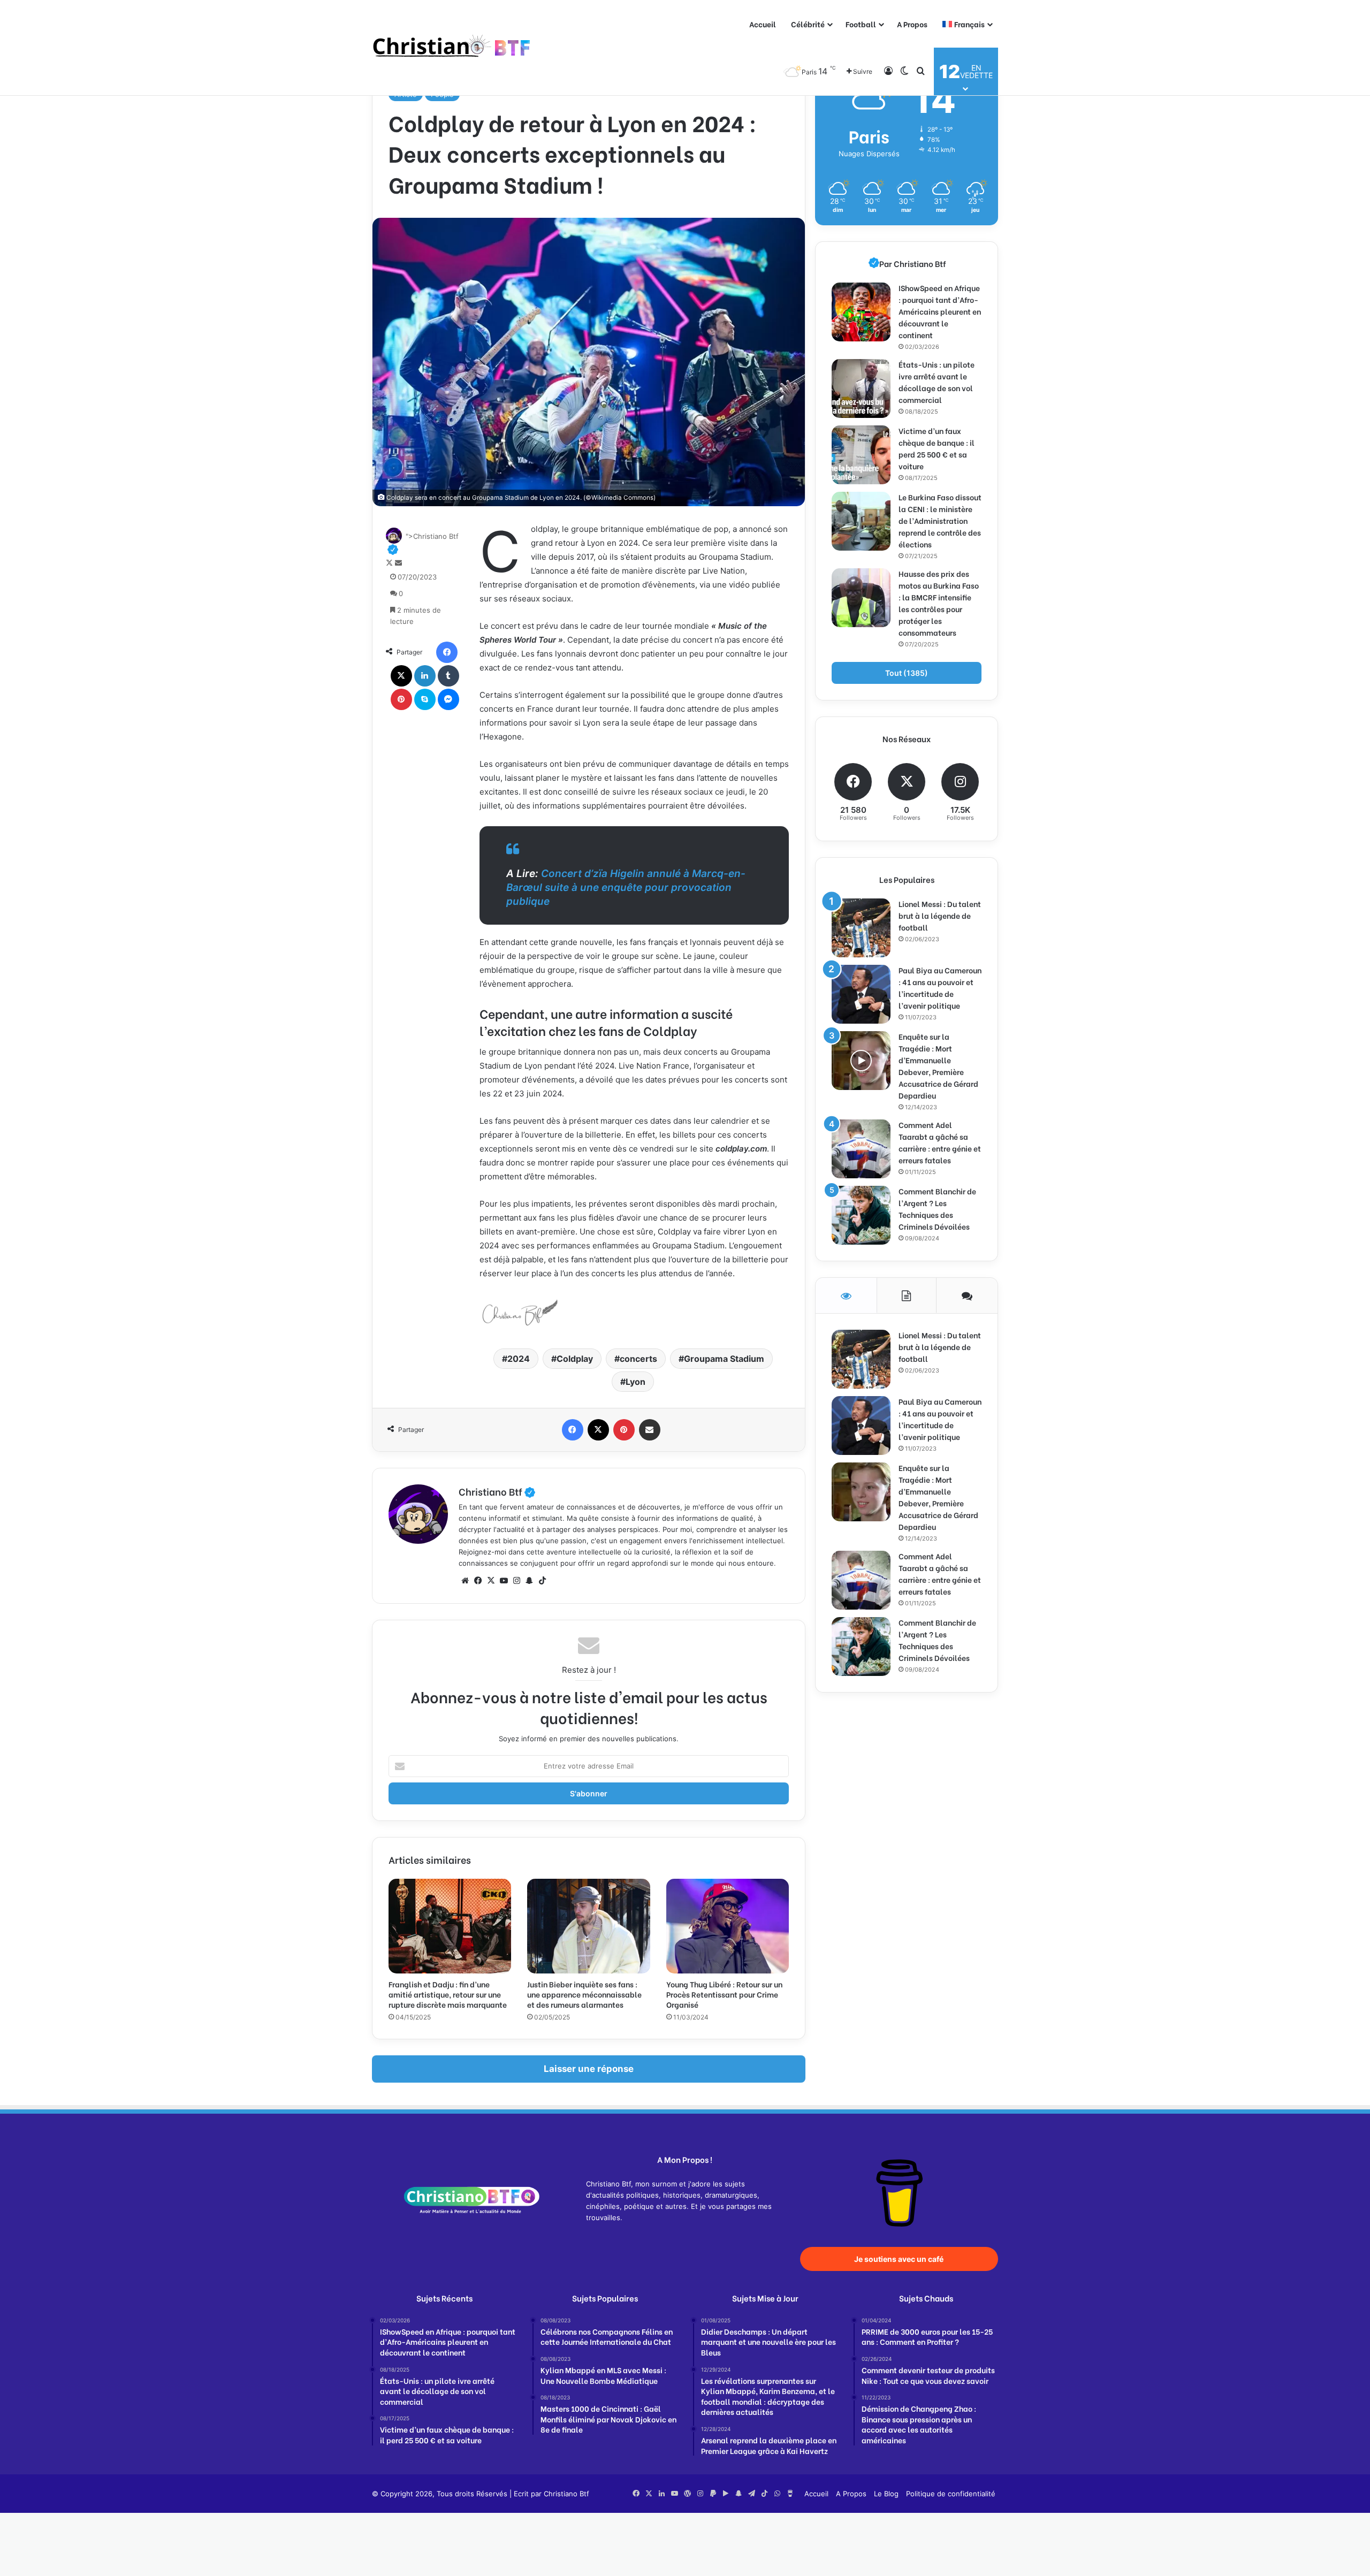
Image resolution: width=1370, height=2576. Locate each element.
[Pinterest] (401, 699)
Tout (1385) (907, 673)
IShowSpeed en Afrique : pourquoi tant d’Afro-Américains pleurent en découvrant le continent (940, 311)
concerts (638, 1359)
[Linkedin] (425, 676)
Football (861, 24)
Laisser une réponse (589, 2069)
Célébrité (808, 24)
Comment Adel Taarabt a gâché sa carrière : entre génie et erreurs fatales (940, 1142)
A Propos (912, 24)
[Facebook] (447, 652)
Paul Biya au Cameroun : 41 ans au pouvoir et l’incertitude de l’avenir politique (940, 988)
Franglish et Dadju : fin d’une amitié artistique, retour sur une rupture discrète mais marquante (448, 1994)
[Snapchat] (529, 1581)
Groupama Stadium (724, 1359)
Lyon (635, 1382)
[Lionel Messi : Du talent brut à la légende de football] (861, 928)
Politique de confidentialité (951, 2494)
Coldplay (575, 1359)
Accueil (763, 24)
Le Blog (886, 2494)
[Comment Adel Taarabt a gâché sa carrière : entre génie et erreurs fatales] (861, 1149)
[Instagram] (516, 1581)
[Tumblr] (448, 676)
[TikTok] (542, 1581)
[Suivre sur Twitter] (390, 563)
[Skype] (425, 699)
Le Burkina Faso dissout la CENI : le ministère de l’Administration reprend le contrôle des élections (940, 520)
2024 (519, 1359)
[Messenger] (448, 699)
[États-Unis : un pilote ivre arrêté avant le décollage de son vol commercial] (861, 388)
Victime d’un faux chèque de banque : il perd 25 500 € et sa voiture (937, 448)
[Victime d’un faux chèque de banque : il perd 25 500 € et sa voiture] (861, 455)
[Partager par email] (650, 1430)
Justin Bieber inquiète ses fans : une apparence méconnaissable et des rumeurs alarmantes (584, 1994)
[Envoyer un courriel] (398, 563)
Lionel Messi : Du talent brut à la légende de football (940, 915)
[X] (401, 676)
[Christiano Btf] (452, 48)
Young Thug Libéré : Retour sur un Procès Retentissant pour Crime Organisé (724, 1994)
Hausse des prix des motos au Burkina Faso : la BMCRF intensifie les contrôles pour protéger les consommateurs (939, 603)
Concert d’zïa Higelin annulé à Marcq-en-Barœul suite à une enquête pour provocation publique (626, 887)
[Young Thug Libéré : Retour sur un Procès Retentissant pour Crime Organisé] (728, 1926)
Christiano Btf (497, 1491)
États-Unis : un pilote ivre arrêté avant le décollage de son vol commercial (937, 382)
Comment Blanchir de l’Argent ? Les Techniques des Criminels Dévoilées (937, 1209)
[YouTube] (504, 1581)
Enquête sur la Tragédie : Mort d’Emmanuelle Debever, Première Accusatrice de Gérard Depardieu (938, 1066)
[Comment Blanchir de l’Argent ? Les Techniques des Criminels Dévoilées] (861, 1215)
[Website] (465, 1581)
